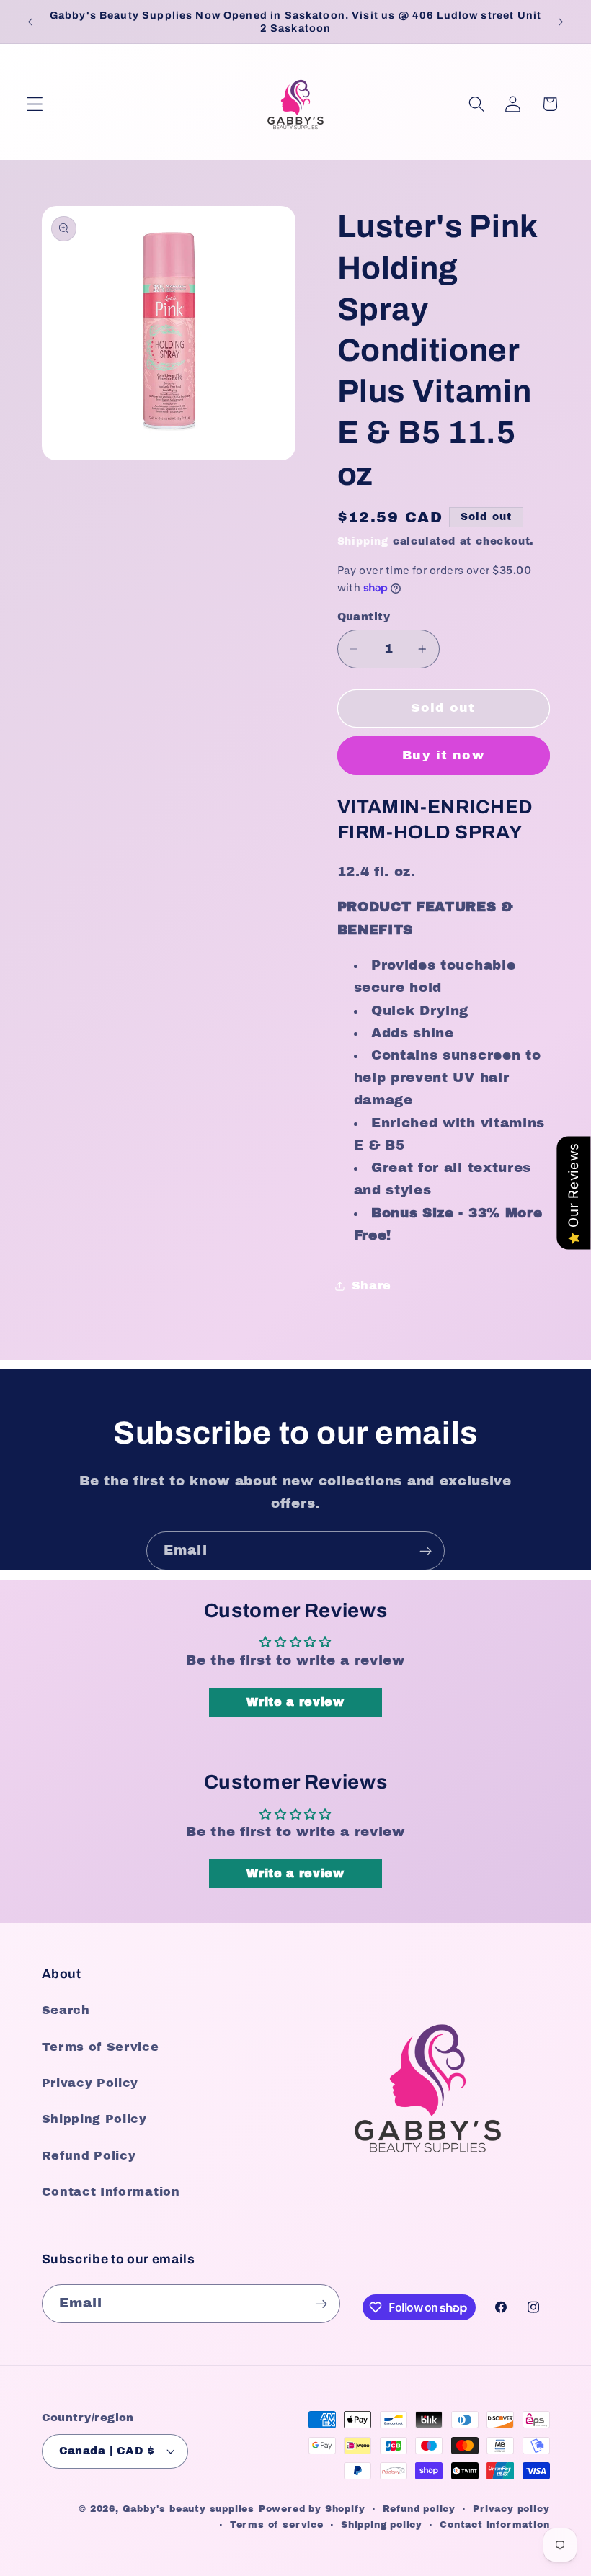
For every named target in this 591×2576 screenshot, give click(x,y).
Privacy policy (511, 2509)
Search (66, 2010)
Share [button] (372, 1285)
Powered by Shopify (312, 2509)
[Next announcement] (561, 22)
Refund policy (419, 2509)
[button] (35, 104)
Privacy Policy (90, 2083)
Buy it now (443, 755)
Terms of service (277, 2525)
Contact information (494, 2525)
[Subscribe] (426, 1551)
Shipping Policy (94, 2119)
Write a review (295, 1702)
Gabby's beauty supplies (189, 2509)
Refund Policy (89, 2156)
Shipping (363, 541)
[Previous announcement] (30, 22)
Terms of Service (101, 2047)
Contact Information (111, 2192)
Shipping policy (382, 2525)
